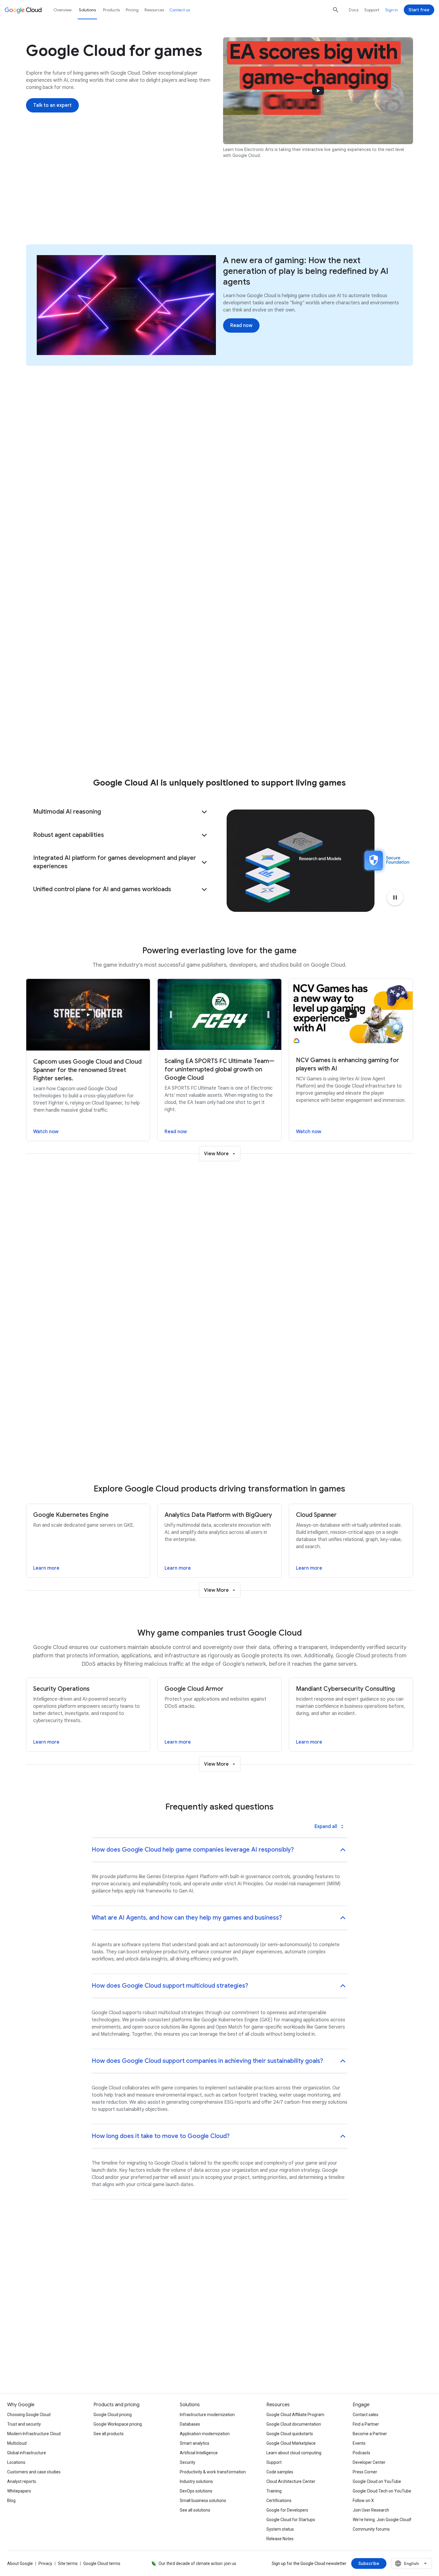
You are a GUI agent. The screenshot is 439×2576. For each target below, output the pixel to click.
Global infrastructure (27, 2453)
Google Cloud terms (102, 2563)
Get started (313, 211)
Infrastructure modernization (207, 2415)
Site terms (68, 2563)
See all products (109, 2434)
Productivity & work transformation (213, 2472)
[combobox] (412, 2563)
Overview (63, 10)
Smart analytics (195, 2443)
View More (216, 1154)
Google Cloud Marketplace (291, 2443)
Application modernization (205, 2434)
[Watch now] (184, 722)
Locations (16, 2462)
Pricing (132, 10)
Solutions (87, 10)
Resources (238, 211)
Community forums (371, 2529)
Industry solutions (196, 2481)
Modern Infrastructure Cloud (34, 2434)
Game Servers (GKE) (342, 716)
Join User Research (371, 2510)
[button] (121, 812)
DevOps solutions (196, 2491)
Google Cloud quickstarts (290, 2434)
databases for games (369, 642)
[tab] (200, 1235)
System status (280, 2529)
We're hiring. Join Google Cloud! (382, 2520)
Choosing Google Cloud (29, 2415)
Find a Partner (366, 2424)
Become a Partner (370, 2434)
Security (188, 2462)
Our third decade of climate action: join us (197, 2563)
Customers (199, 211)
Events (359, 2443)
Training (274, 2491)
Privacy (45, 2563)
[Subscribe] (369, 2563)
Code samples (280, 2472)
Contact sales (366, 2415)
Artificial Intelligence (199, 2453)
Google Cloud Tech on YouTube (382, 2491)
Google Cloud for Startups (291, 2520)
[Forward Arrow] (402, 717)
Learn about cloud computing (294, 2453)
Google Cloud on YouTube (377, 2481)
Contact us (180, 10)
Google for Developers (287, 2510)
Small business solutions (203, 2501)
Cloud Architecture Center (291, 2481)
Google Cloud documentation (294, 2424)
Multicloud (17, 2443)
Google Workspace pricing (118, 2424)
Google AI (161, 211)
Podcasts (362, 2453)
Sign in (392, 10)
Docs (354, 10)
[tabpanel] (219, 1359)
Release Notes (280, 2539)
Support (372, 10)
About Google (20, 2563)
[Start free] (419, 10)
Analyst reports (22, 2481)
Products (275, 211)
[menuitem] (63, 452)
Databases (190, 2424)
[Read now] (241, 326)
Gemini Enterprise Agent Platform (356, 744)
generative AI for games (303, 661)
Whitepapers (19, 2491)
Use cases (123, 211)
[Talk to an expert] (52, 105)
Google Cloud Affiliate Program (295, 2415)
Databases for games (344, 730)
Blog (11, 2501)
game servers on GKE (215, 623)
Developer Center (369, 2462)
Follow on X (363, 2501)
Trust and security (24, 2424)
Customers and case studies (34, 2472)
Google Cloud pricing (113, 2415)
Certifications (279, 2501)
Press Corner (365, 2472)
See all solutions (195, 2510)
